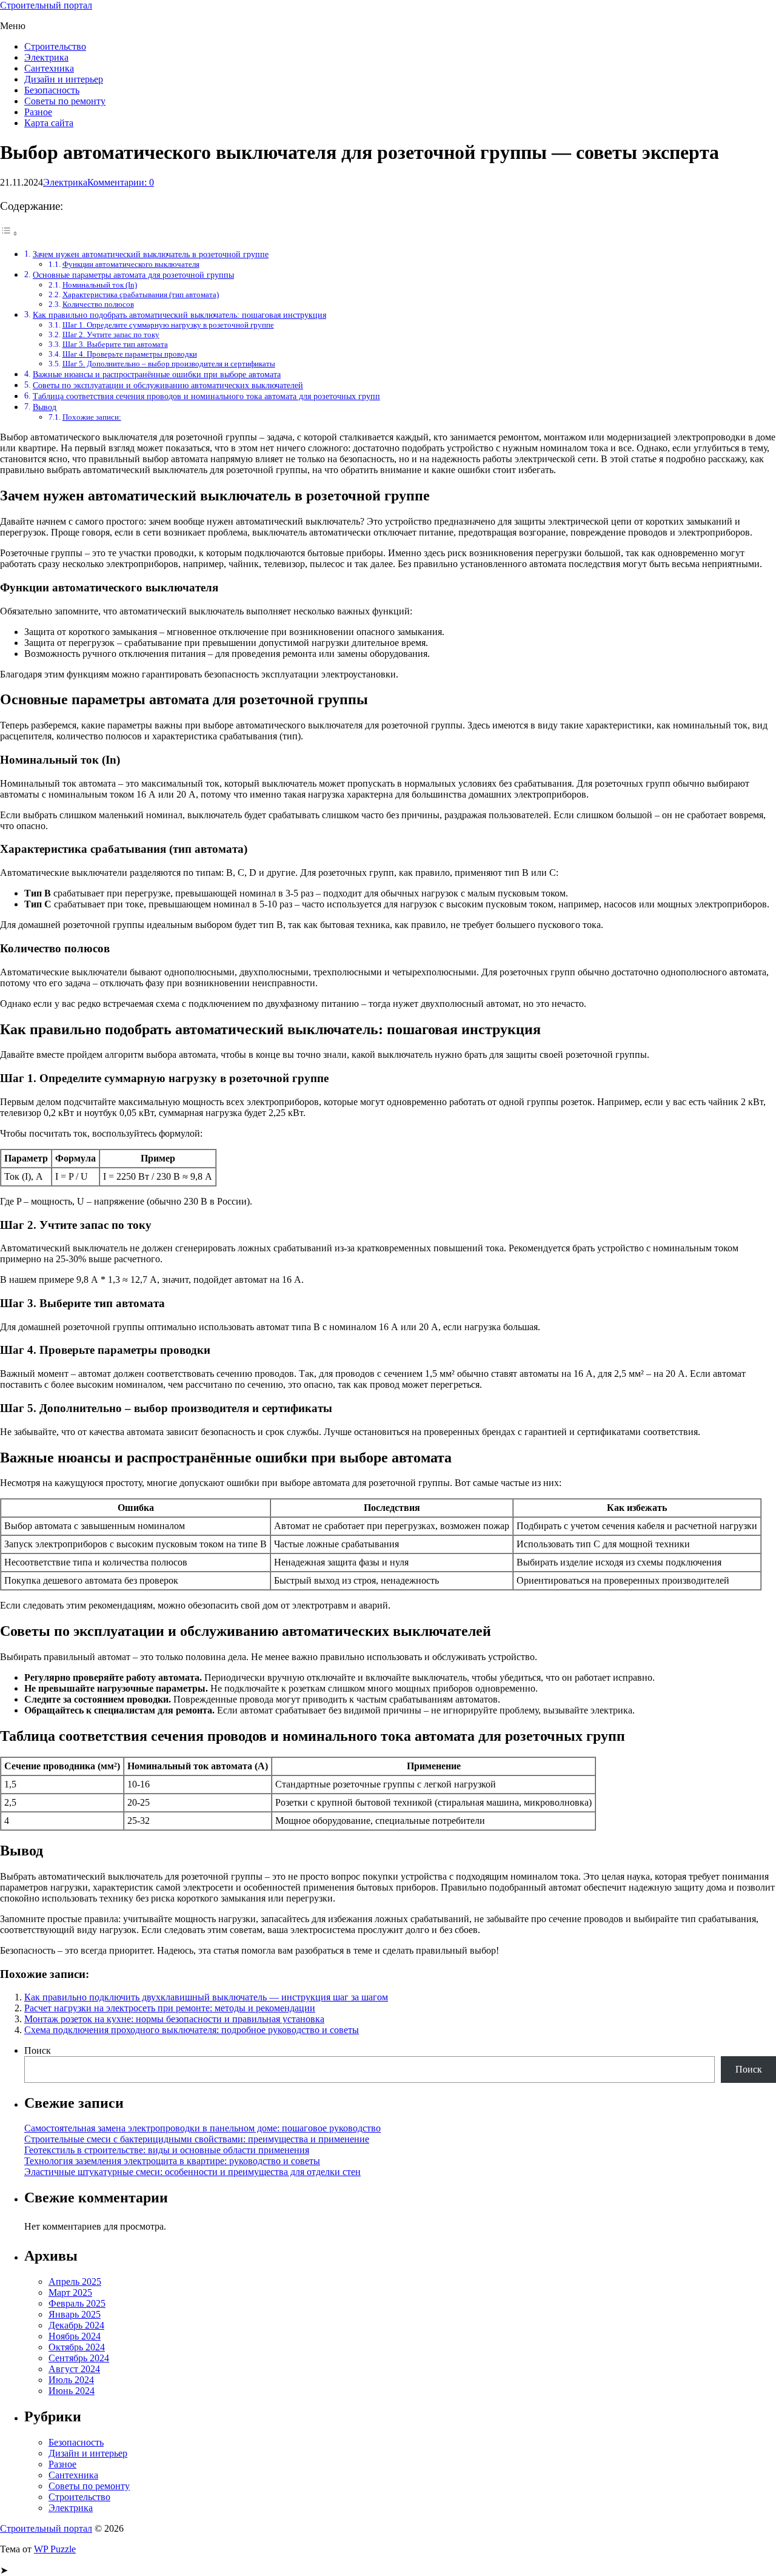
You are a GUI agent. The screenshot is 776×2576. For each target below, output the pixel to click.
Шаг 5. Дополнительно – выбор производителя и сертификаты (169, 364)
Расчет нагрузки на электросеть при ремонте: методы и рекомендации (170, 2008)
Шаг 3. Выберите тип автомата (115, 344)
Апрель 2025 (75, 2282)
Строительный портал (46, 5)
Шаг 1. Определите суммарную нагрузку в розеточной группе (168, 325)
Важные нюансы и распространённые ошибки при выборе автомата (157, 374)
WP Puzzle (55, 2549)
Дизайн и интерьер (64, 79)
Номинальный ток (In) (100, 285)
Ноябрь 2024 (75, 2336)
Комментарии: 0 (121, 182)
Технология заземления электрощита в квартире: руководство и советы (172, 2161)
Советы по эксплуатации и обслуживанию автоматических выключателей (168, 385)
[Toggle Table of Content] (9, 233)
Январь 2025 (75, 2314)
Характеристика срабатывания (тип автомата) (141, 294)
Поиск (38, 2050)
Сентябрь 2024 (79, 2358)
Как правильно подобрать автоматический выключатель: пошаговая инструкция (179, 315)
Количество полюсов (98, 304)
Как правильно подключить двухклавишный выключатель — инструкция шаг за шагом (206, 1997)
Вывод (45, 407)
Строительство (55, 46)
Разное (38, 112)
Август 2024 (74, 2369)
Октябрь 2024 (77, 2347)
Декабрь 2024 (76, 2325)
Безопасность (52, 90)
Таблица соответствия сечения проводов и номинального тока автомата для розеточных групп (206, 396)
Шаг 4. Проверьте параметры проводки (130, 354)
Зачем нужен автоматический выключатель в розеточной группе (151, 254)
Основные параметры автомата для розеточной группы (133, 275)
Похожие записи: (92, 417)
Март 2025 (70, 2292)
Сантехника (49, 68)
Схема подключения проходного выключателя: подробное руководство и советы (192, 2030)
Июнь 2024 (72, 2391)
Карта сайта (49, 123)
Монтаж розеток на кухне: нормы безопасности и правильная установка (174, 2019)
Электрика (46, 57)
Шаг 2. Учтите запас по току (111, 335)
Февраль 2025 (77, 2303)
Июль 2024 (71, 2380)
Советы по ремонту (65, 101)
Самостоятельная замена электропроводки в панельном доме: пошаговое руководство (202, 2128)
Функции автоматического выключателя (131, 264)
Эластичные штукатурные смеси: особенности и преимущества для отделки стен (192, 2172)
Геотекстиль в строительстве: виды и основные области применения (167, 2150)
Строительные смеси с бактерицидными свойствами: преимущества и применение (197, 2139)
